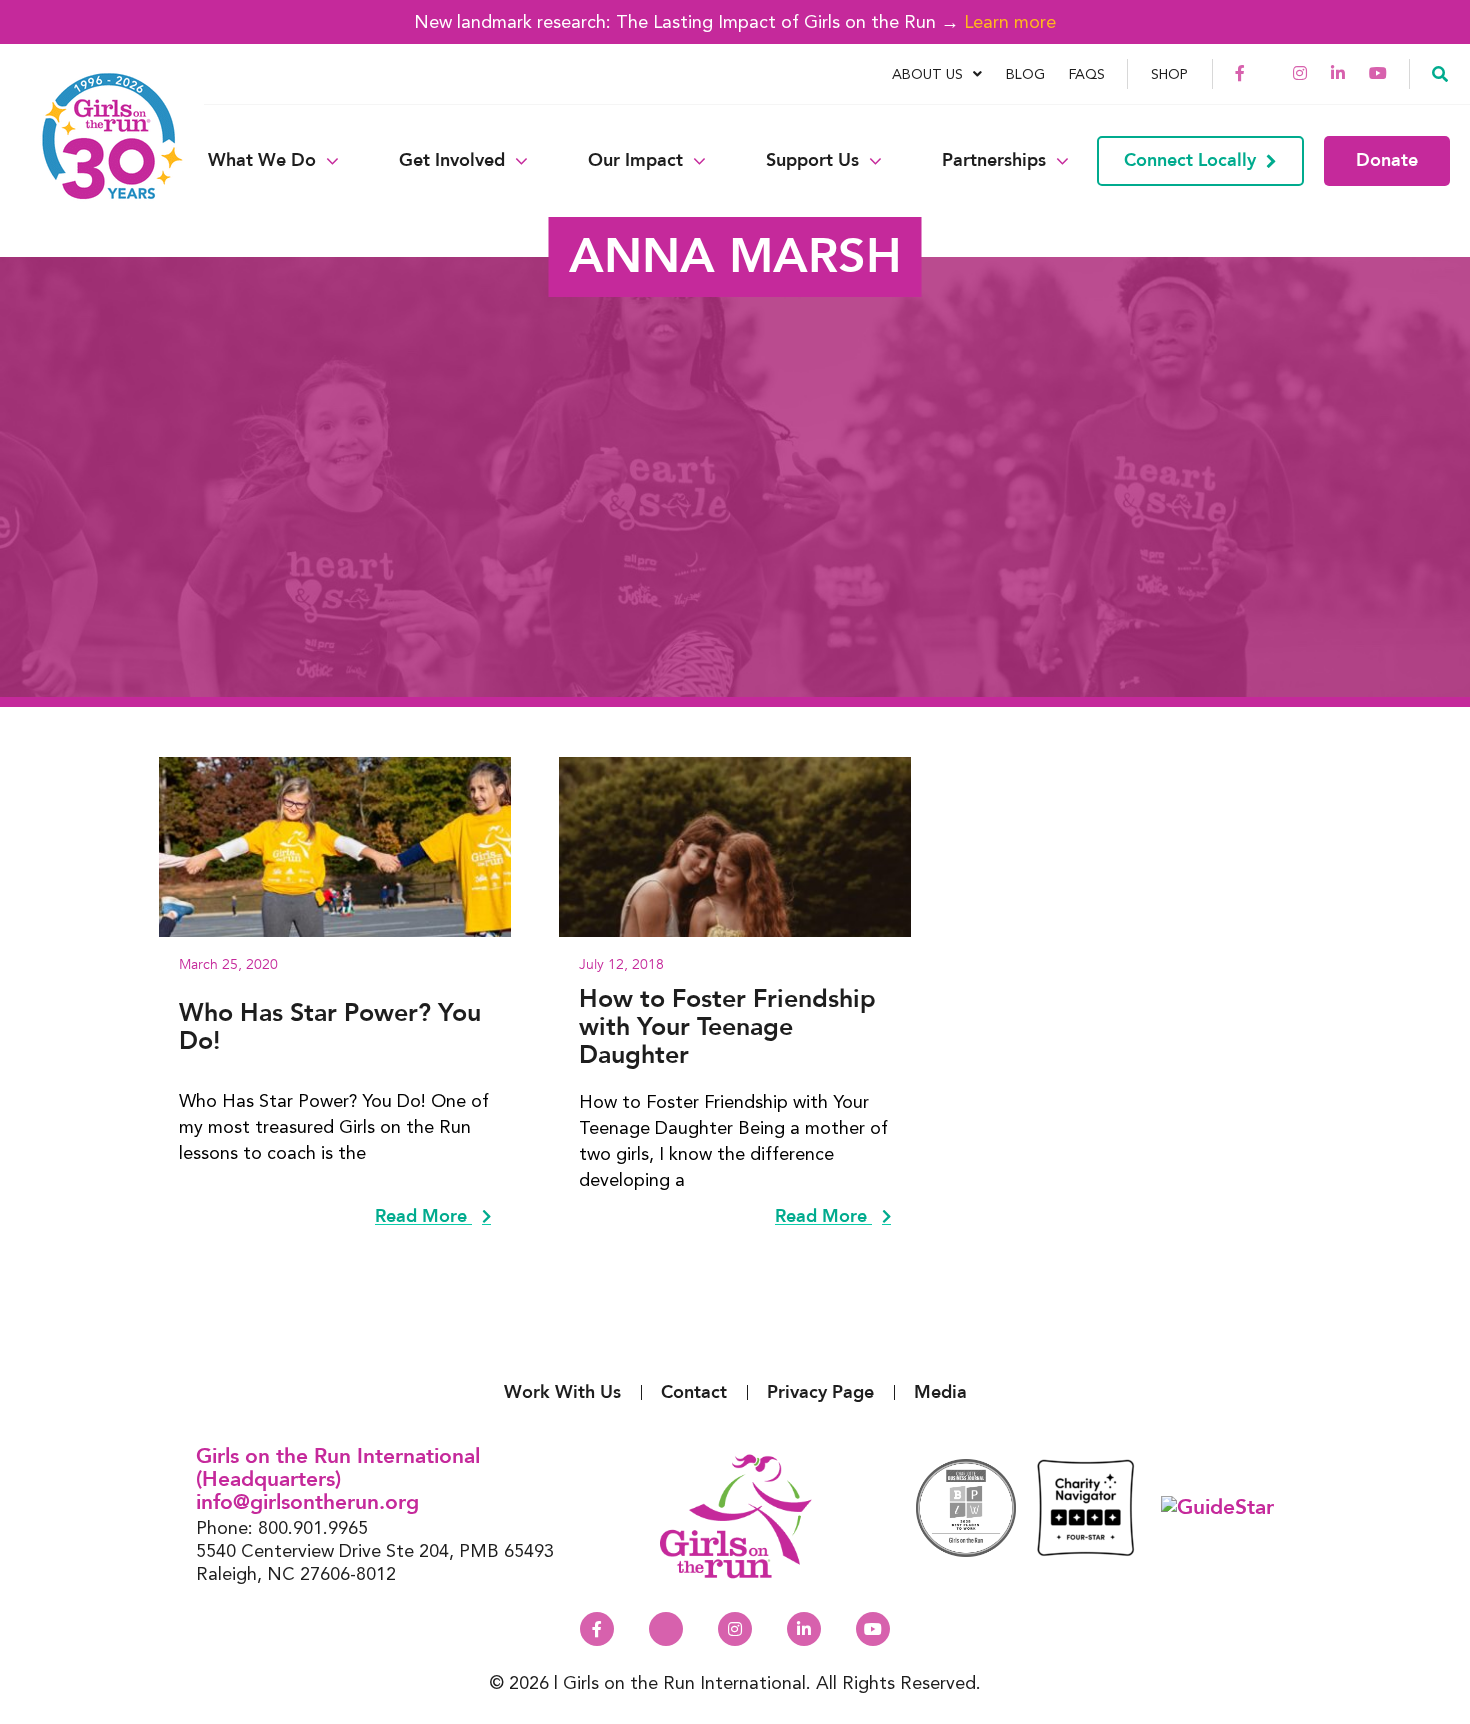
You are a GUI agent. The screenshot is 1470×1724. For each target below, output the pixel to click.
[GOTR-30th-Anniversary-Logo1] (100, 160)
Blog (1025, 74)
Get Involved (452, 161)
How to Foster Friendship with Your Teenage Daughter (727, 1027)
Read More (423, 1217)
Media (940, 1392)
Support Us (812, 161)
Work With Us (562, 1392)
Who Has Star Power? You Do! (330, 1027)
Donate (1387, 160)
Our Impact (635, 161)
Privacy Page (820, 1392)
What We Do (262, 161)
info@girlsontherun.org (307, 1502)
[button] (1440, 73)
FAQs (1087, 74)
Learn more (1010, 21)
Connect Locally (1190, 160)
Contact (694, 1392)
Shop (1169, 74)
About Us (927, 74)
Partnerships (994, 161)
